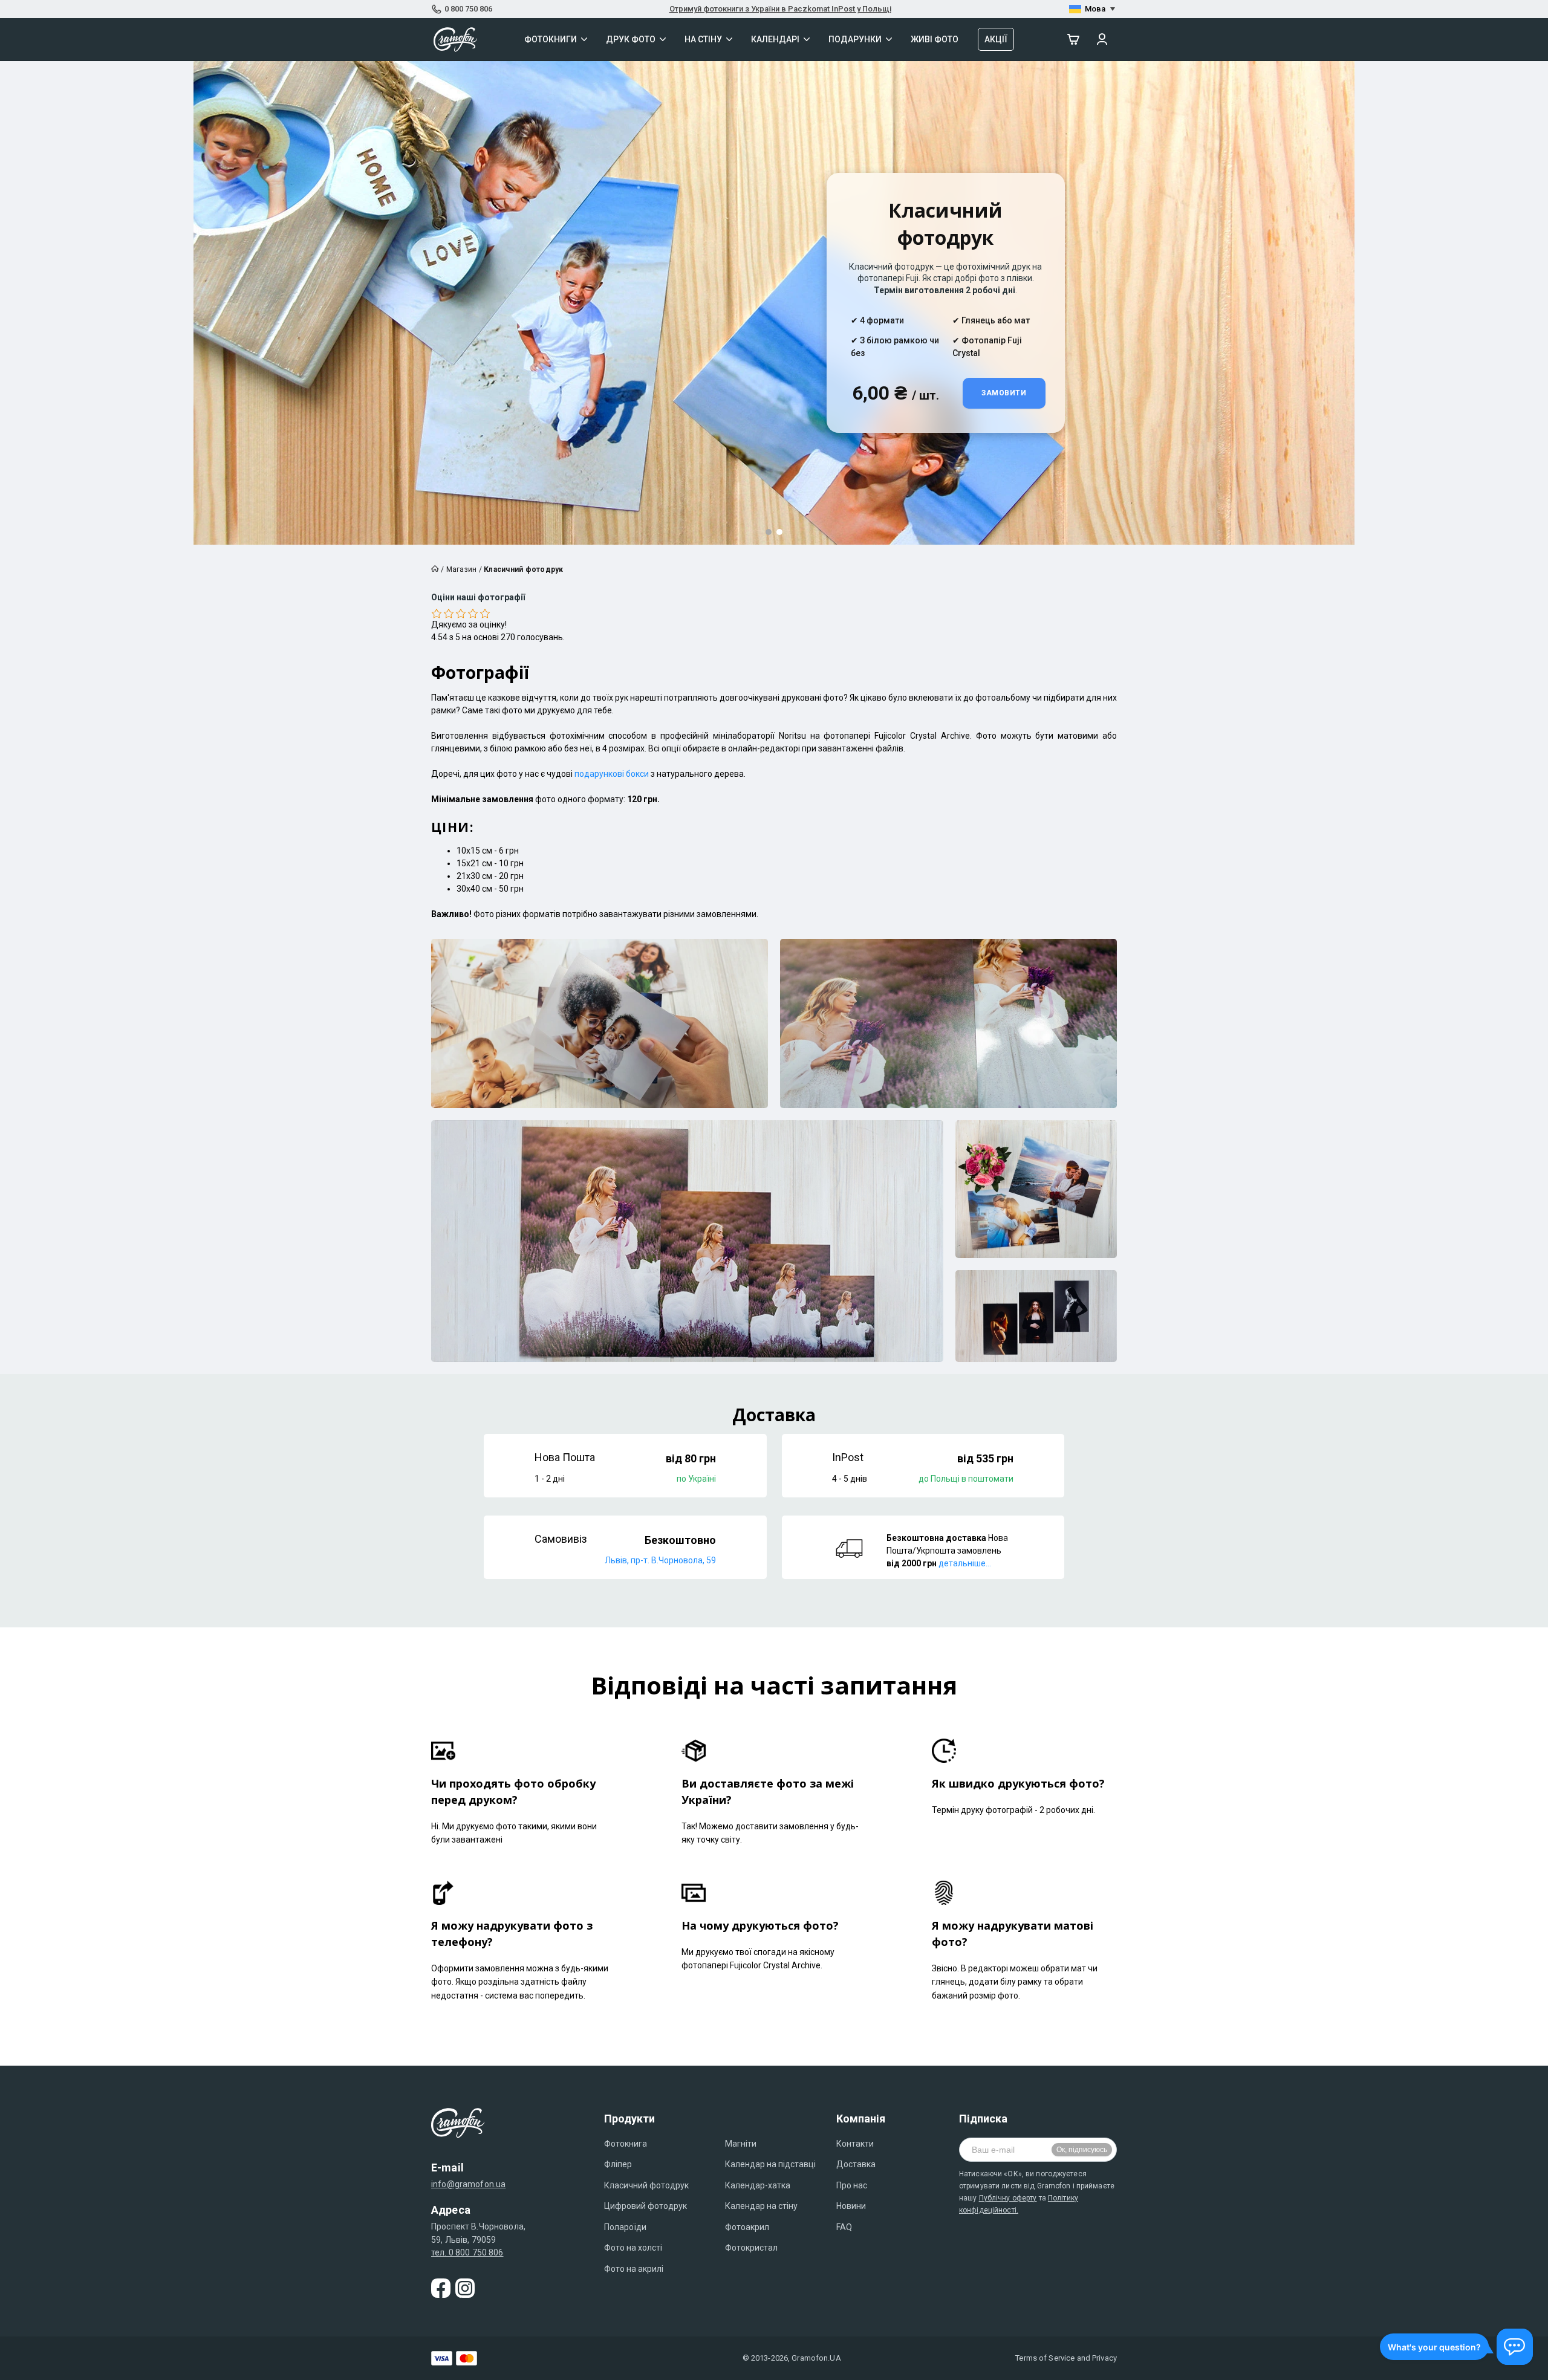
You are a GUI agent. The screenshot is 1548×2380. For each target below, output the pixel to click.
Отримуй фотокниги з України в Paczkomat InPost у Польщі (780, 9)
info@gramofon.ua (468, 2184)
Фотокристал (751, 2248)
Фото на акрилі (634, 2269)
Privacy (1104, 2358)
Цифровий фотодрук (646, 2206)
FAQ (844, 2227)
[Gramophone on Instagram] (465, 2288)
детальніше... (965, 1563)
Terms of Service (1045, 2358)
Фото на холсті (633, 2248)
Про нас (852, 2185)
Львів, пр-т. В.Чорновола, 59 (660, 1560)
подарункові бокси (612, 774)
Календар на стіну (761, 2206)
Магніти (741, 2144)
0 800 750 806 (468, 9)
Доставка (856, 2164)
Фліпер (618, 2164)
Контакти (855, 2144)
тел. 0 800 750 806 (467, 2252)
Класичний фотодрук (646, 2185)
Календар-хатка (758, 2185)
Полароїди (625, 2227)
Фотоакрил (747, 2227)
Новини (851, 2206)
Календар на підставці (770, 2164)
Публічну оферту (1008, 2198)
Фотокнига (626, 2144)
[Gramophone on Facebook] (441, 2288)
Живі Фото (935, 39)
